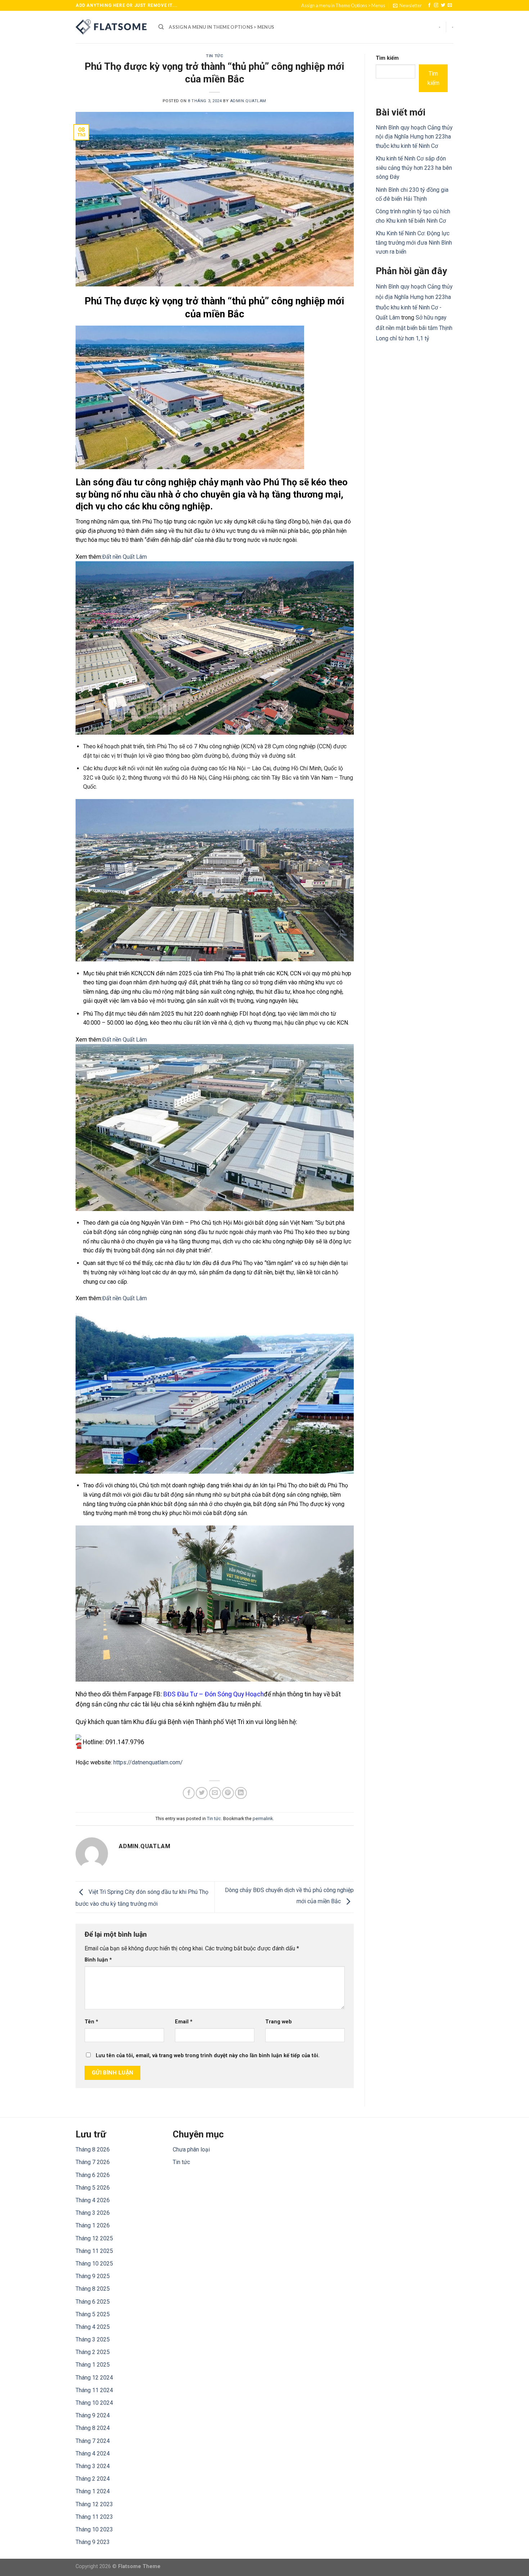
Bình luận (98, 1960)
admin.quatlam (248, 101)
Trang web (279, 2022)
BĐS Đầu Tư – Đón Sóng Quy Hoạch (214, 1694)
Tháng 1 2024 (93, 2491)
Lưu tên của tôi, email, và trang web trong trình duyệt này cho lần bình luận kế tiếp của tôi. (208, 2056)
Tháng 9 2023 (93, 2542)
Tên (91, 2022)
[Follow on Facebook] (429, 5)
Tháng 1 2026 (93, 2225)
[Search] (161, 27)
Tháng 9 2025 (93, 2276)
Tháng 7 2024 (93, 2441)
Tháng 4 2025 (93, 2327)
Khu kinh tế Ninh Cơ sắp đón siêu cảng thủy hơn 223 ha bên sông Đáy (414, 168)
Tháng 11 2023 (94, 2517)
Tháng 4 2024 (93, 2453)
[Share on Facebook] (189, 1793)
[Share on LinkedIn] (241, 1793)
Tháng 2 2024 (93, 2479)
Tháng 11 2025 (94, 2251)
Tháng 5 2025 (93, 2314)
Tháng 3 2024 (93, 2466)
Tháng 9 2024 (93, 2415)
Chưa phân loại (191, 2149)
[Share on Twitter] (202, 1793)
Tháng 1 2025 (93, 2365)
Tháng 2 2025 (93, 2352)
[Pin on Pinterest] (228, 1793)
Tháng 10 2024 (94, 2403)
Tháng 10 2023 (94, 2529)
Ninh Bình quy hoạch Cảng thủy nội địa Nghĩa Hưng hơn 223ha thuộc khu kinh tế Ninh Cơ (414, 137)
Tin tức (214, 56)
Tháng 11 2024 (94, 2390)
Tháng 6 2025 (93, 2302)
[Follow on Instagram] (436, 5)
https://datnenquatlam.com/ (148, 1762)
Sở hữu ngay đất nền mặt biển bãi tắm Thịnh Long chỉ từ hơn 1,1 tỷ (414, 328)
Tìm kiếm (387, 58)
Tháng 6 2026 (93, 2175)
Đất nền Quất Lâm (125, 557)
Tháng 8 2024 (93, 2428)
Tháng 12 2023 (94, 2504)
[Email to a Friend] (215, 1793)
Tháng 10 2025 (94, 2264)
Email (184, 2022)
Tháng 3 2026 (93, 2213)
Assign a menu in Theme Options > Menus (343, 5)
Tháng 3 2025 (93, 2339)
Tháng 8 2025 (93, 2289)
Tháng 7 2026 (93, 2162)
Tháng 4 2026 (93, 2200)
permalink (263, 1818)
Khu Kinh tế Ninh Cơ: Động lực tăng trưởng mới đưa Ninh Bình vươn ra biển (414, 242)
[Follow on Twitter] (443, 5)
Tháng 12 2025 (94, 2238)
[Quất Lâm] (112, 27)
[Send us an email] (450, 5)
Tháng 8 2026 (93, 2149)
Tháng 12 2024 (94, 2378)
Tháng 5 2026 (93, 2188)
